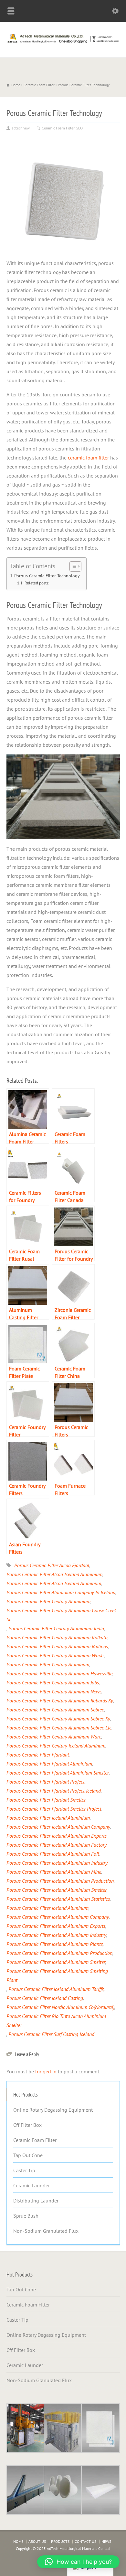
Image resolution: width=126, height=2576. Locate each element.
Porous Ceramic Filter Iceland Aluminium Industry (57, 1863)
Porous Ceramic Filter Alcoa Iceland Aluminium (54, 1574)
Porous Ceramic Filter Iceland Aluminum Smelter (56, 1962)
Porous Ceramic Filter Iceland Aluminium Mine (54, 1872)
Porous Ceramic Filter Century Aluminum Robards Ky (60, 1700)
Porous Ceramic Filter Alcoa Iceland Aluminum (54, 1583)
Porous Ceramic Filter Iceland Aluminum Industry (56, 1935)
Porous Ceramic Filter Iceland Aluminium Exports (57, 1836)
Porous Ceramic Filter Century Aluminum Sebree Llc (59, 1728)
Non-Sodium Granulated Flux (46, 2231)
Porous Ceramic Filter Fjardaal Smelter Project (54, 1809)
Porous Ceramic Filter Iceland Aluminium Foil (53, 1854)
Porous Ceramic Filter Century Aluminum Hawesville (59, 1673)
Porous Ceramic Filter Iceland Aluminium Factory (57, 1845)
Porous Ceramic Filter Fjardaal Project (46, 1782)
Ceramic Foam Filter (58, 128)
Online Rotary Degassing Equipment (53, 2110)
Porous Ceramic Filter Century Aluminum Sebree (55, 1709)
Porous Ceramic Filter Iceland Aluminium (48, 1818)
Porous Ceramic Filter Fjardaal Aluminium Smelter (58, 1773)
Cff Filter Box (27, 2125)
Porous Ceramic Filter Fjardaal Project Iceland (54, 1791)
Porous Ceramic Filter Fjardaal (38, 1755)
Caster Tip (24, 2170)
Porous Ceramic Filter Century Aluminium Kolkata (57, 1637)
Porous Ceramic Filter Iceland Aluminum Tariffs (56, 1989)
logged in (46, 2071)
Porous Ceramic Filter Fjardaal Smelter (46, 1800)
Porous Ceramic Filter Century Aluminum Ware (54, 1737)
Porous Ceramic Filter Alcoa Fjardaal (52, 1565)
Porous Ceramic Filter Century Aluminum (48, 1664)
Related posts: (37, 583)
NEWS (106, 2541)
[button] (78, 2562)
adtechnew (21, 128)
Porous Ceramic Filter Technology (47, 576)
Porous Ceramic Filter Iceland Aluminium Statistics (58, 1899)
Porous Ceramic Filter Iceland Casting (45, 1998)
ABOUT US (37, 2541)
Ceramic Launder (31, 2185)
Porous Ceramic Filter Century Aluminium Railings (57, 1646)
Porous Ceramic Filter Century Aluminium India (56, 1628)
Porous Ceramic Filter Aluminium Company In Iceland (61, 1592)
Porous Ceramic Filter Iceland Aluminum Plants (55, 1944)
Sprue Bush (26, 2216)
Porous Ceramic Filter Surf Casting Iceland (51, 2034)
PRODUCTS (60, 2541)
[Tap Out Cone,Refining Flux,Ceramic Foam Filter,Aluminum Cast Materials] (63, 43)
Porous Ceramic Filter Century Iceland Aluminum (56, 1746)
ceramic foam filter (88, 458)
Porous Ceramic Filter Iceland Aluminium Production (60, 1881)
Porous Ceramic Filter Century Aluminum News (54, 1691)
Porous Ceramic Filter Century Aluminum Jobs (53, 1682)
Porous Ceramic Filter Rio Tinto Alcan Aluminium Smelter (56, 2021)
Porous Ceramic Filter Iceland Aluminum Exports (56, 1926)
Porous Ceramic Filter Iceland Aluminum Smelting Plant (57, 1975)
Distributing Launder (36, 2201)
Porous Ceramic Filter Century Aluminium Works (55, 1655)
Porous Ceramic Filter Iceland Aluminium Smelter (57, 1890)
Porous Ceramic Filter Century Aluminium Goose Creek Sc (62, 1615)
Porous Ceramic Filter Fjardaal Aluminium (49, 1764)
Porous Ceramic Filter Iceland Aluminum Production (59, 1953)
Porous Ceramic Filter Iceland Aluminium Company (58, 1827)
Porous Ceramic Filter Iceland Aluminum (47, 1908)
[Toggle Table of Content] (72, 566)
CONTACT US (85, 2541)
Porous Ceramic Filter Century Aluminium (48, 1601)
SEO (79, 128)
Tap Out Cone (28, 2155)
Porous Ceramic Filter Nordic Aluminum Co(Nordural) (60, 2007)
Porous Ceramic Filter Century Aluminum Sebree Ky (58, 1719)
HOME (18, 2541)
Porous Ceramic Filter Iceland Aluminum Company (58, 1917)
